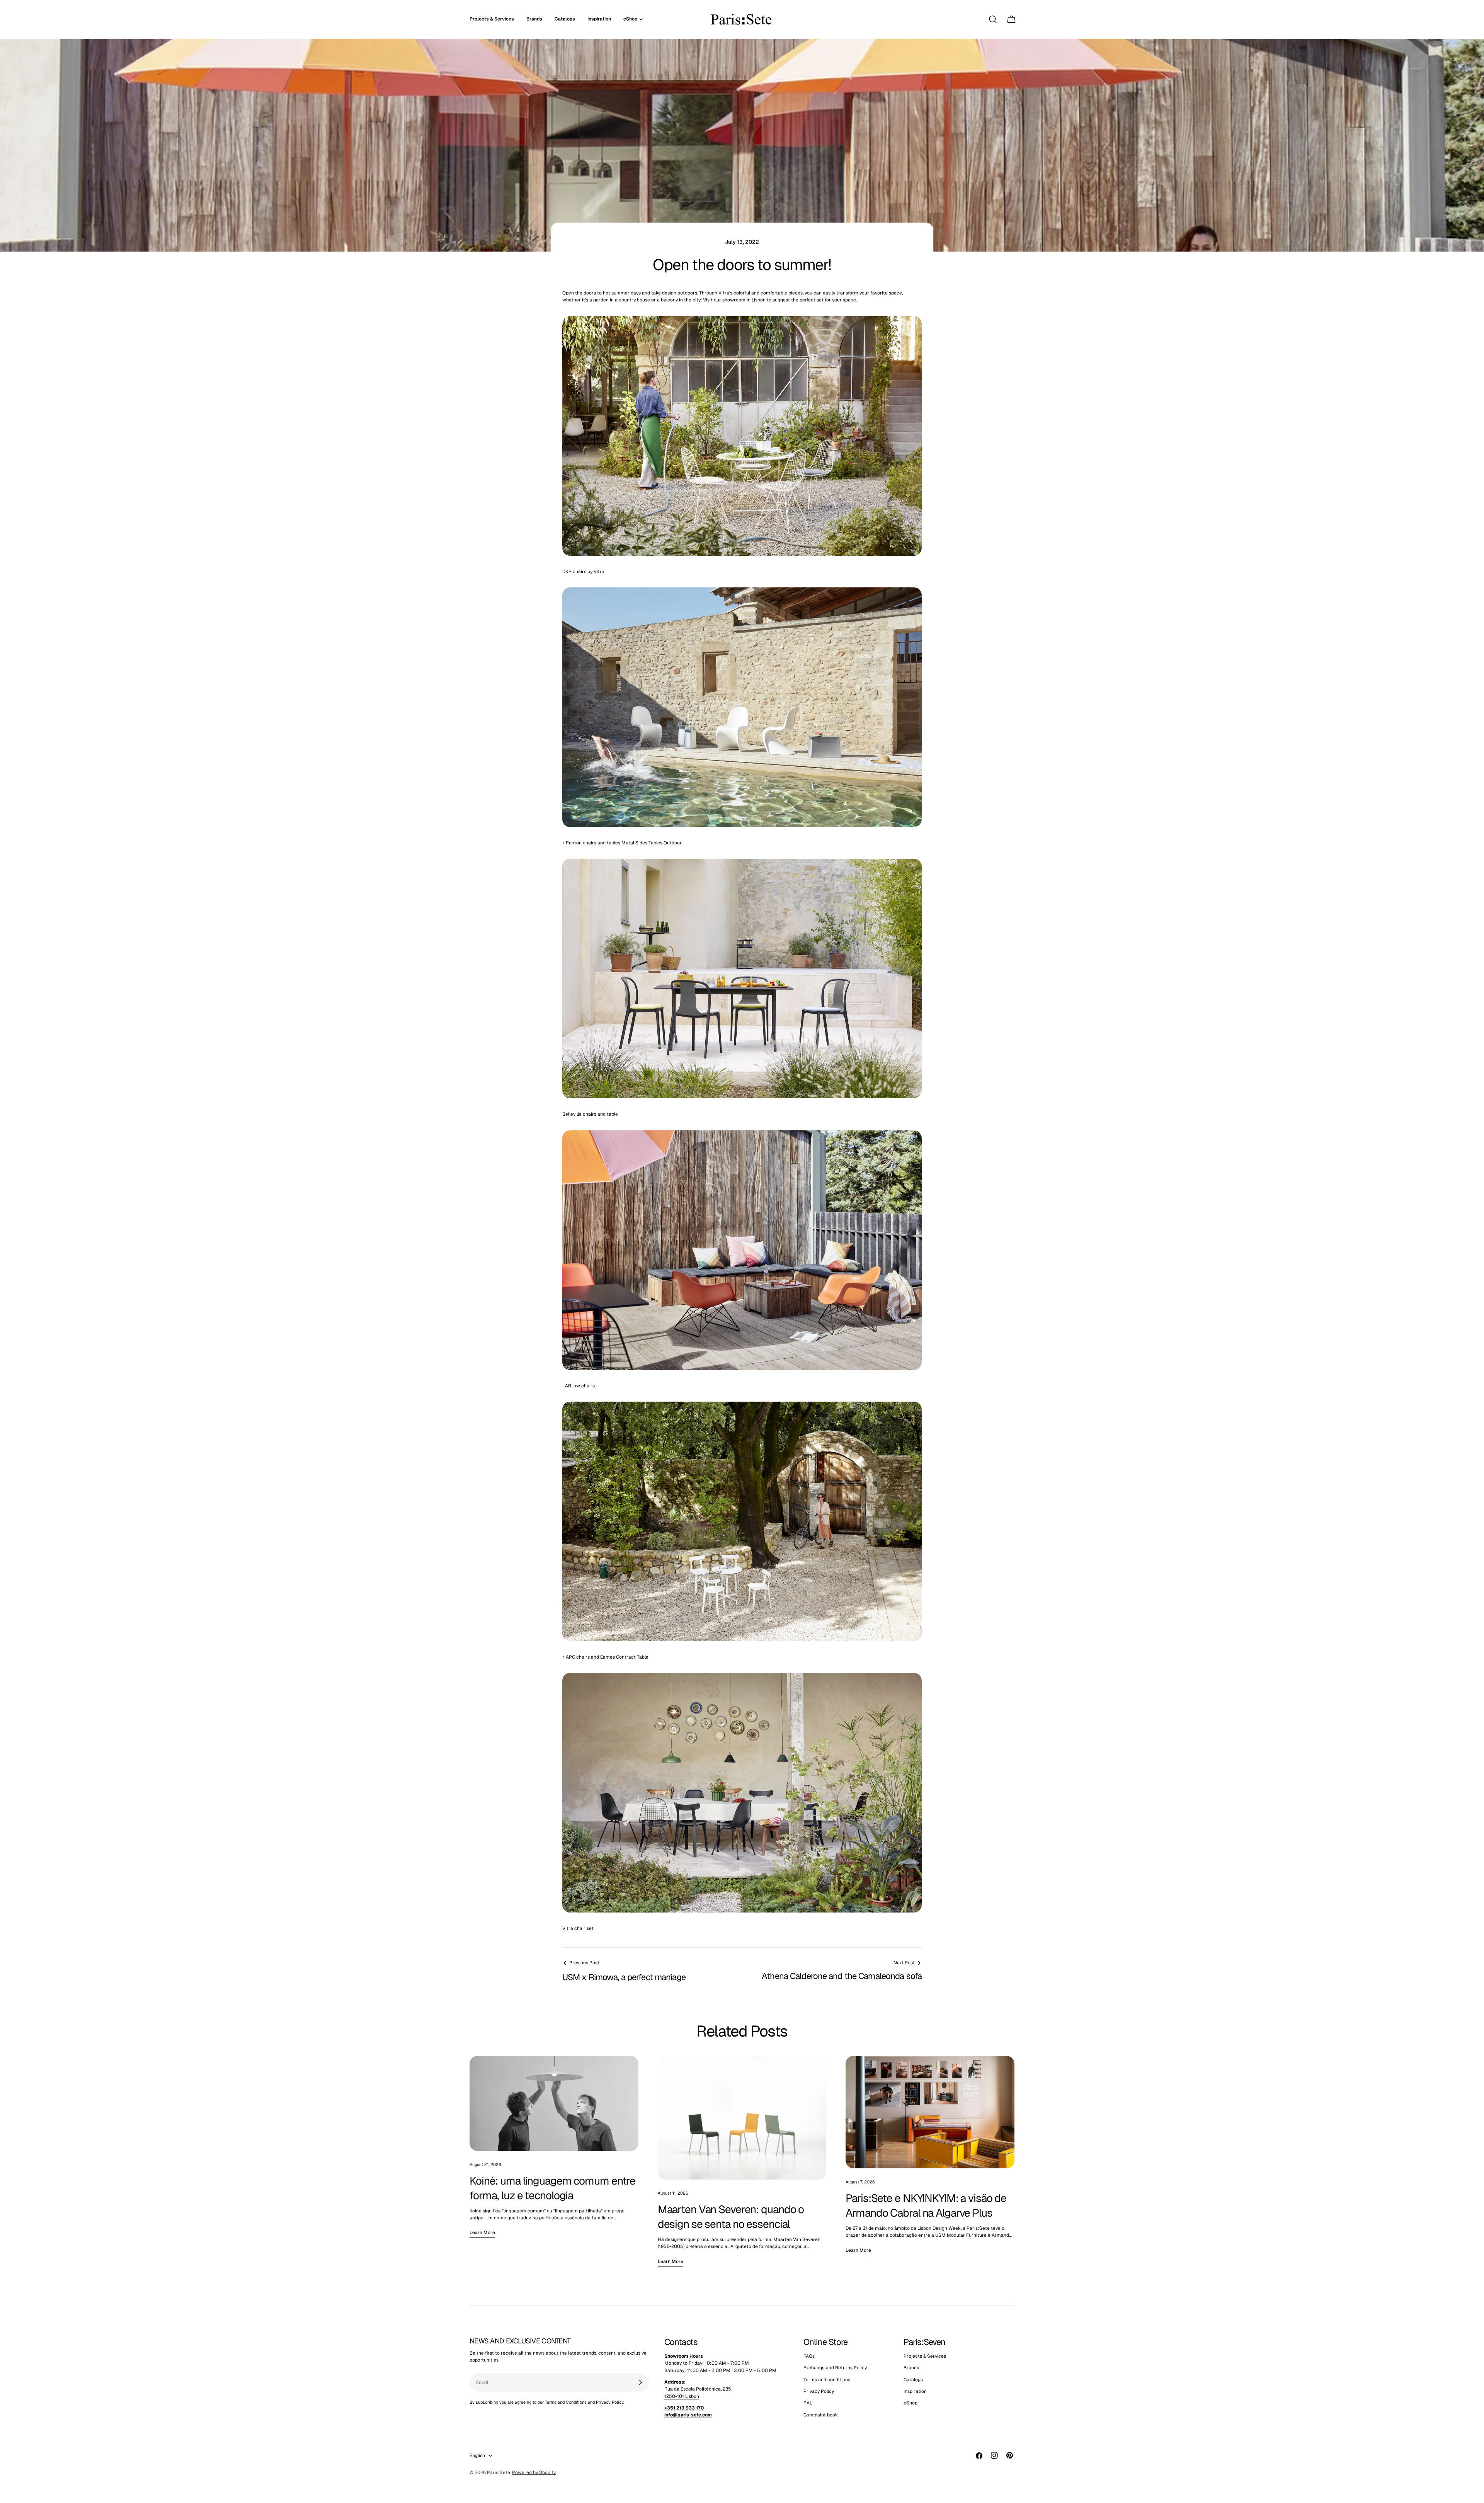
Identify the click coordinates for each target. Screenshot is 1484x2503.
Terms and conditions (827, 2380)
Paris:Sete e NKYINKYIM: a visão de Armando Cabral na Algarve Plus (926, 2205)
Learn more (482, 2232)
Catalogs (913, 2380)
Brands (911, 2368)
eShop (910, 2403)
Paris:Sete (499, 2472)
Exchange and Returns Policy (835, 2368)
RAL (808, 2403)
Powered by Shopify (534, 2472)
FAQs (809, 2356)
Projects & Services (925, 2356)
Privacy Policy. (610, 2402)
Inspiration (915, 2391)
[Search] (993, 19)
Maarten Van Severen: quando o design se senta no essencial (731, 2217)
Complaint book (821, 2415)
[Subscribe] (640, 2382)
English (477, 2455)
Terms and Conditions (566, 2402)
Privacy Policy (819, 2391)
